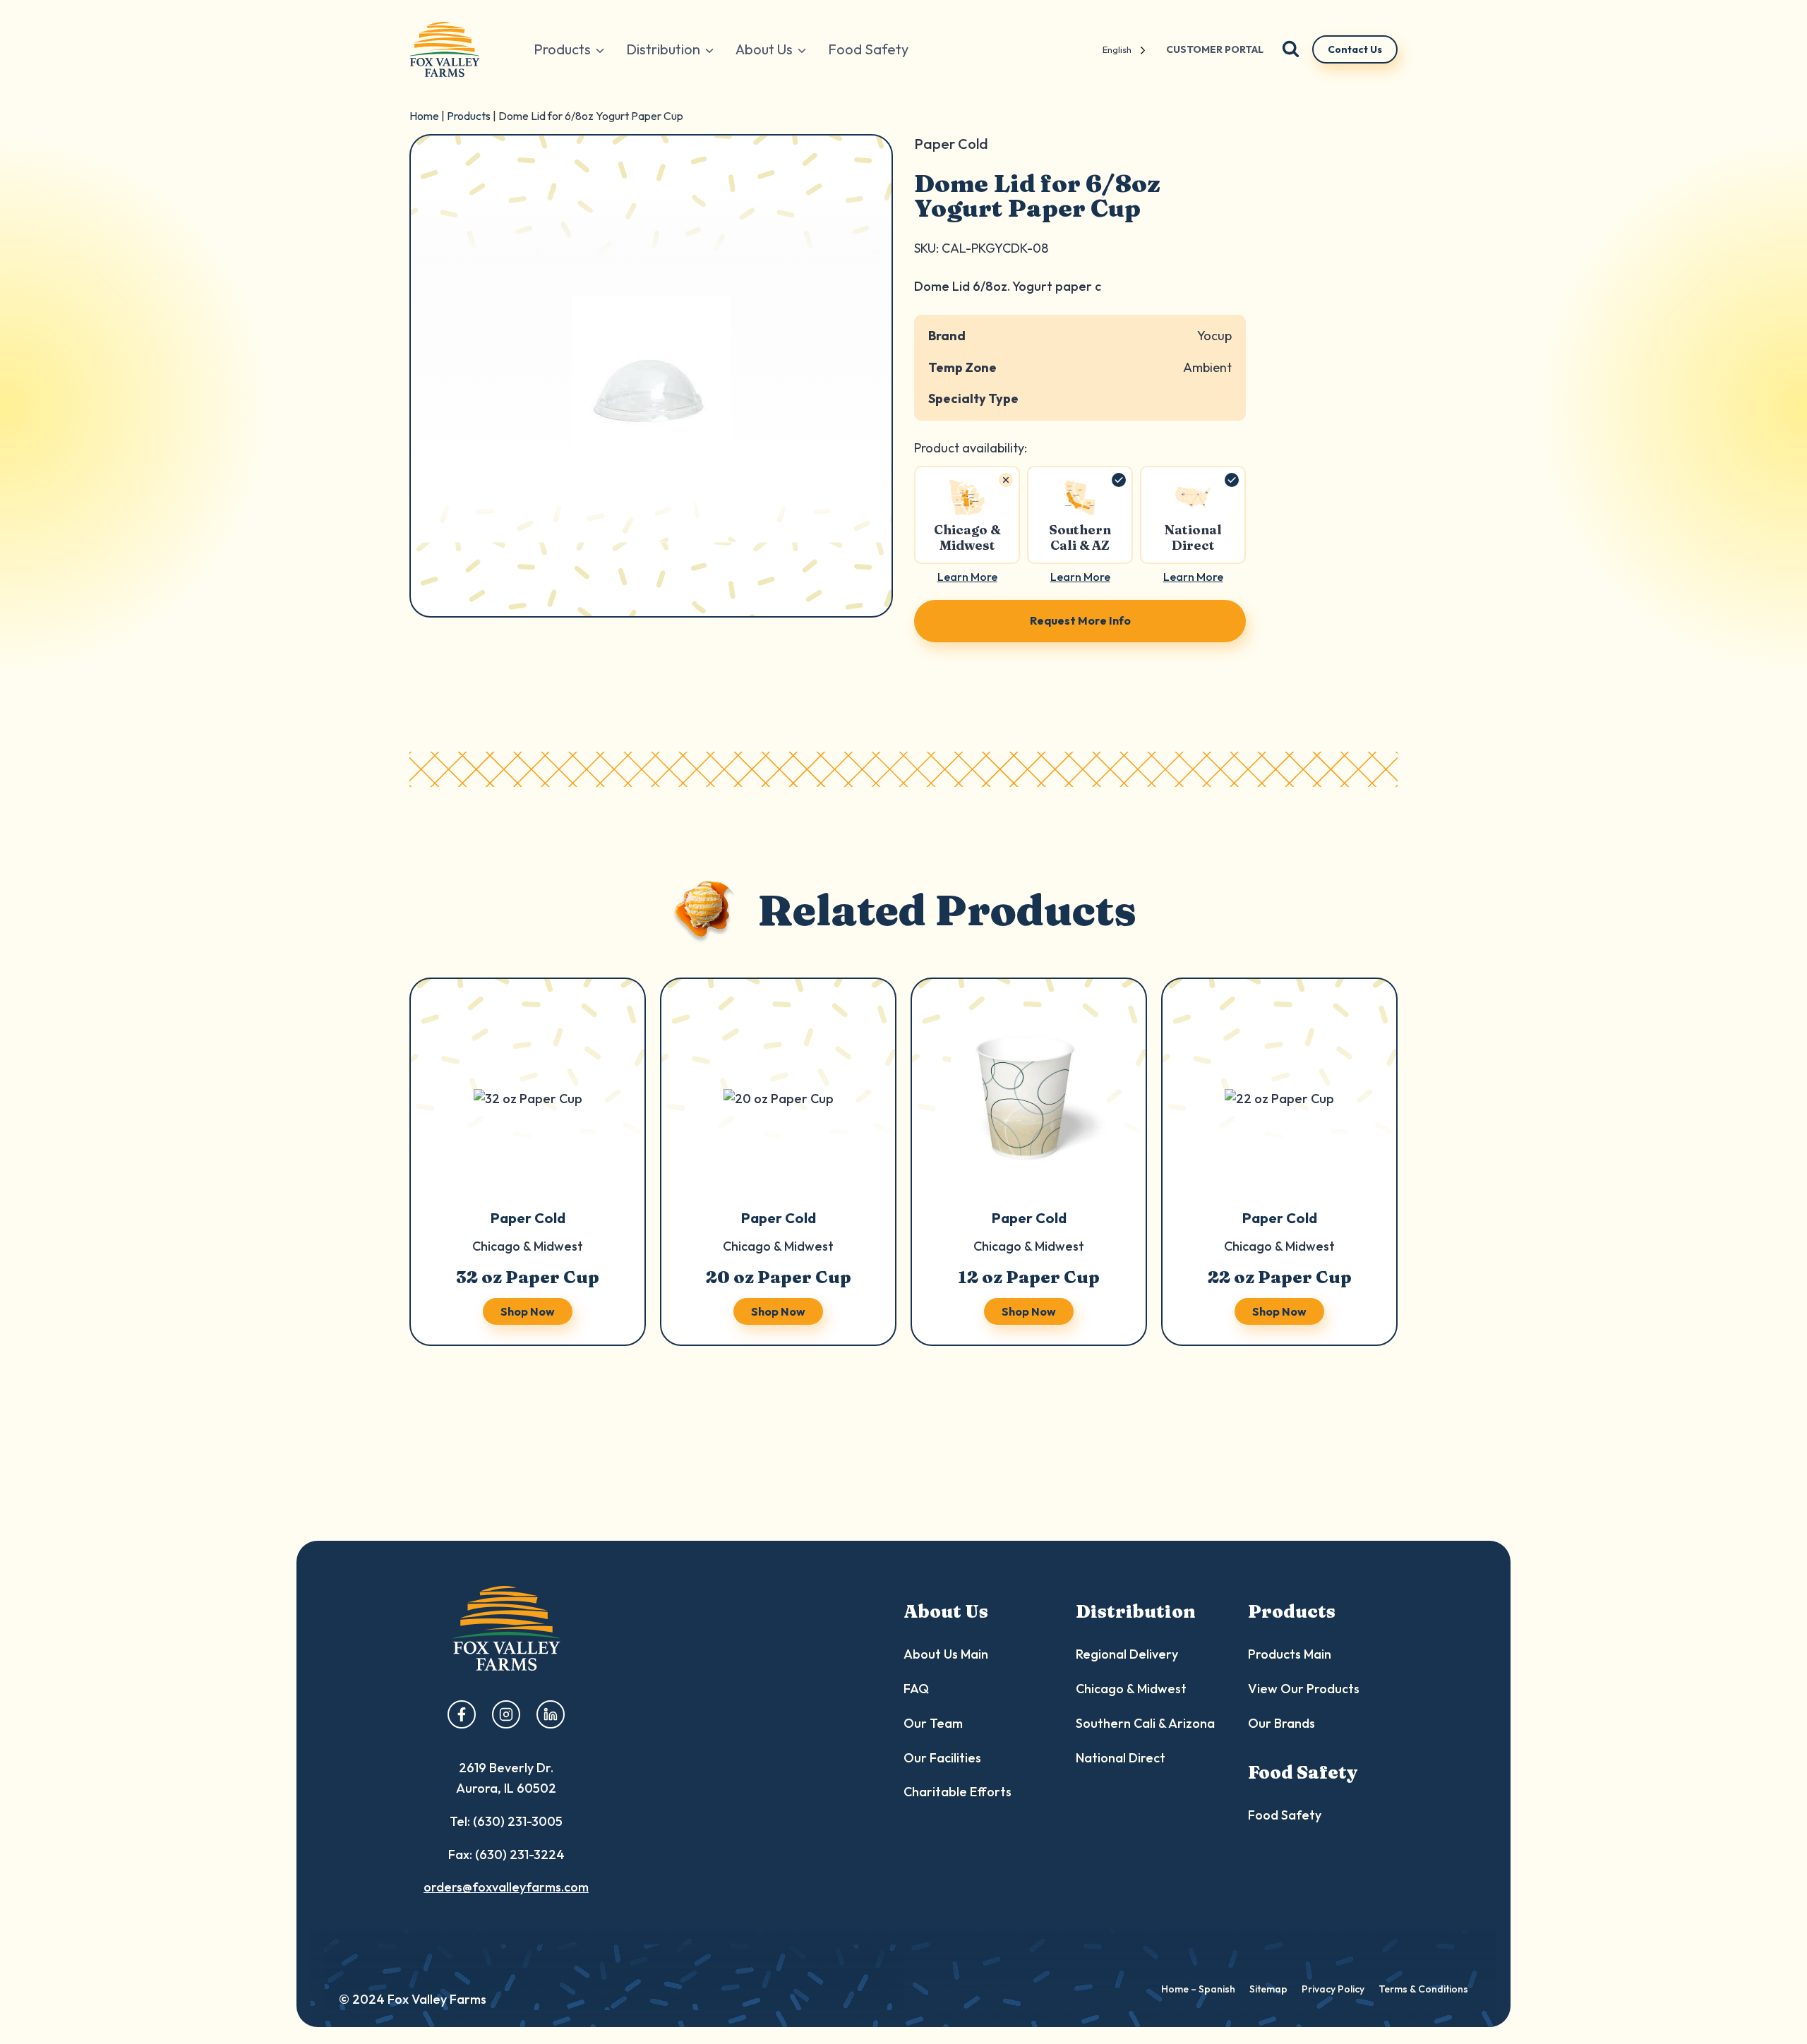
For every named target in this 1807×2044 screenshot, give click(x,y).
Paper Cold (528, 1218)
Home (424, 116)
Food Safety (868, 49)
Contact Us (1355, 49)
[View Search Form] (1291, 50)
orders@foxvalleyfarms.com (506, 1887)
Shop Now (528, 1311)
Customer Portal (1215, 49)
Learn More (967, 577)
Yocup (1214, 336)
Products (469, 116)
